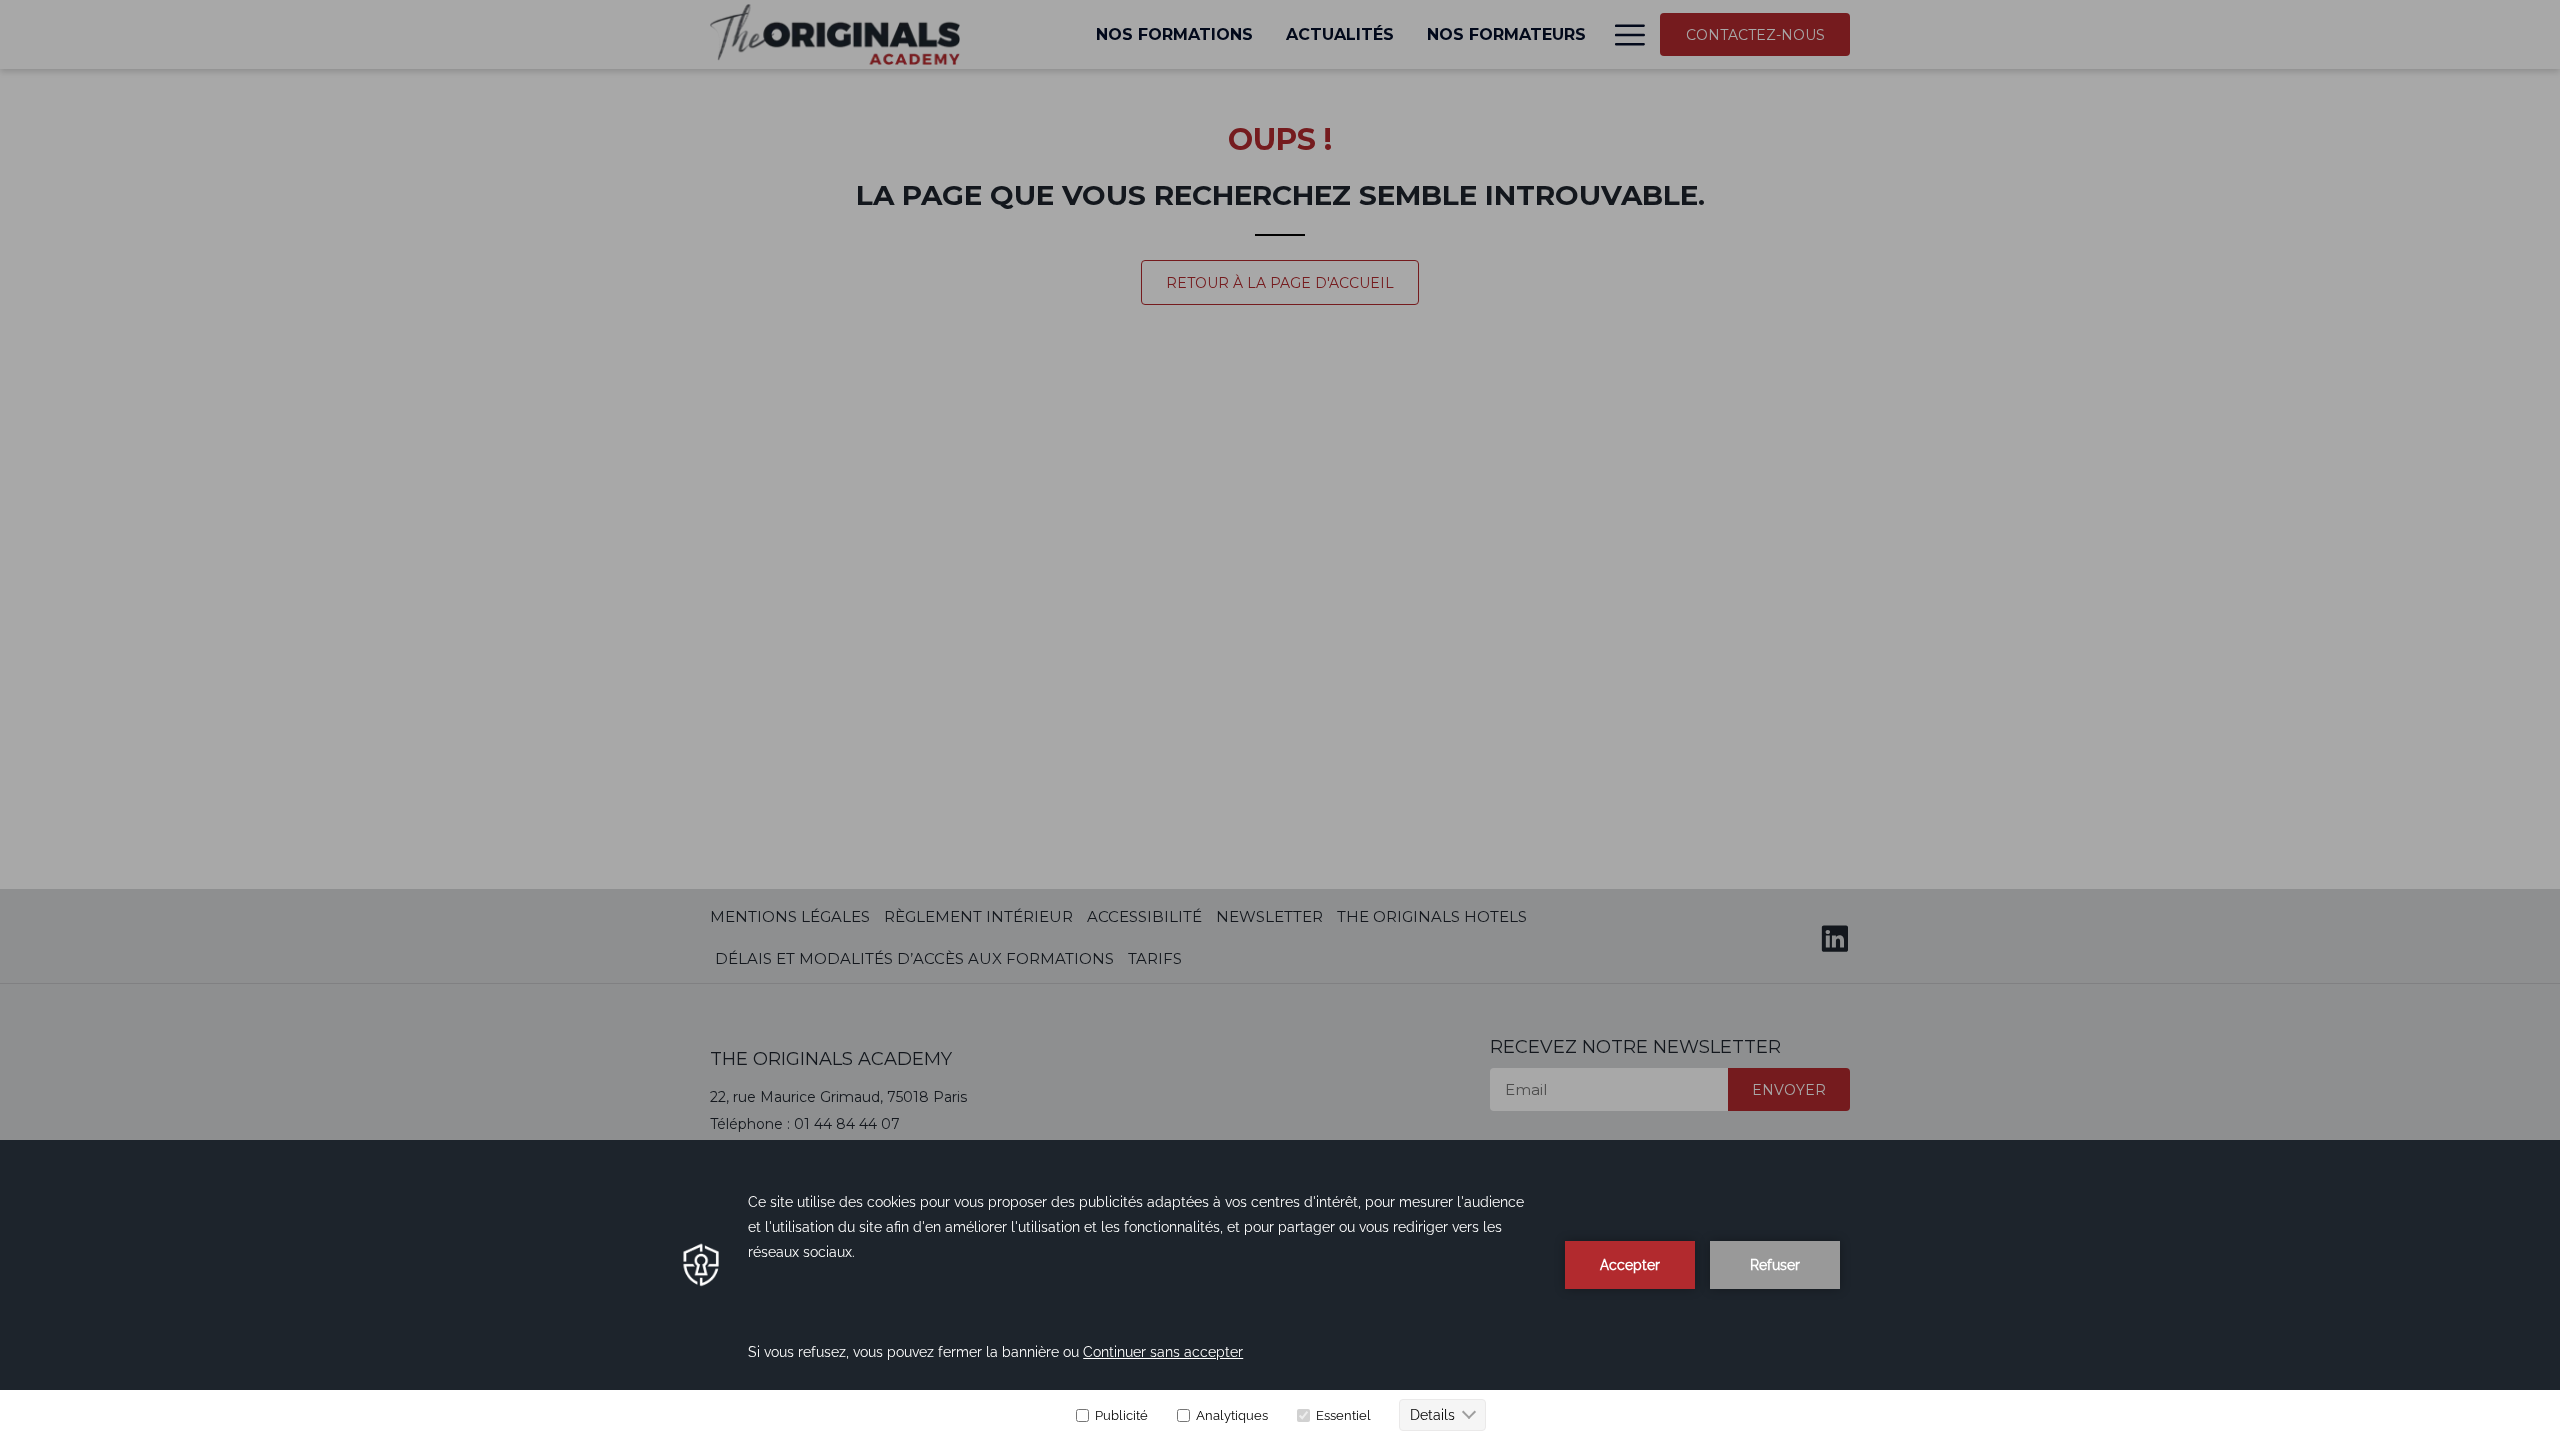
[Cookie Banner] (1280, 1290)
